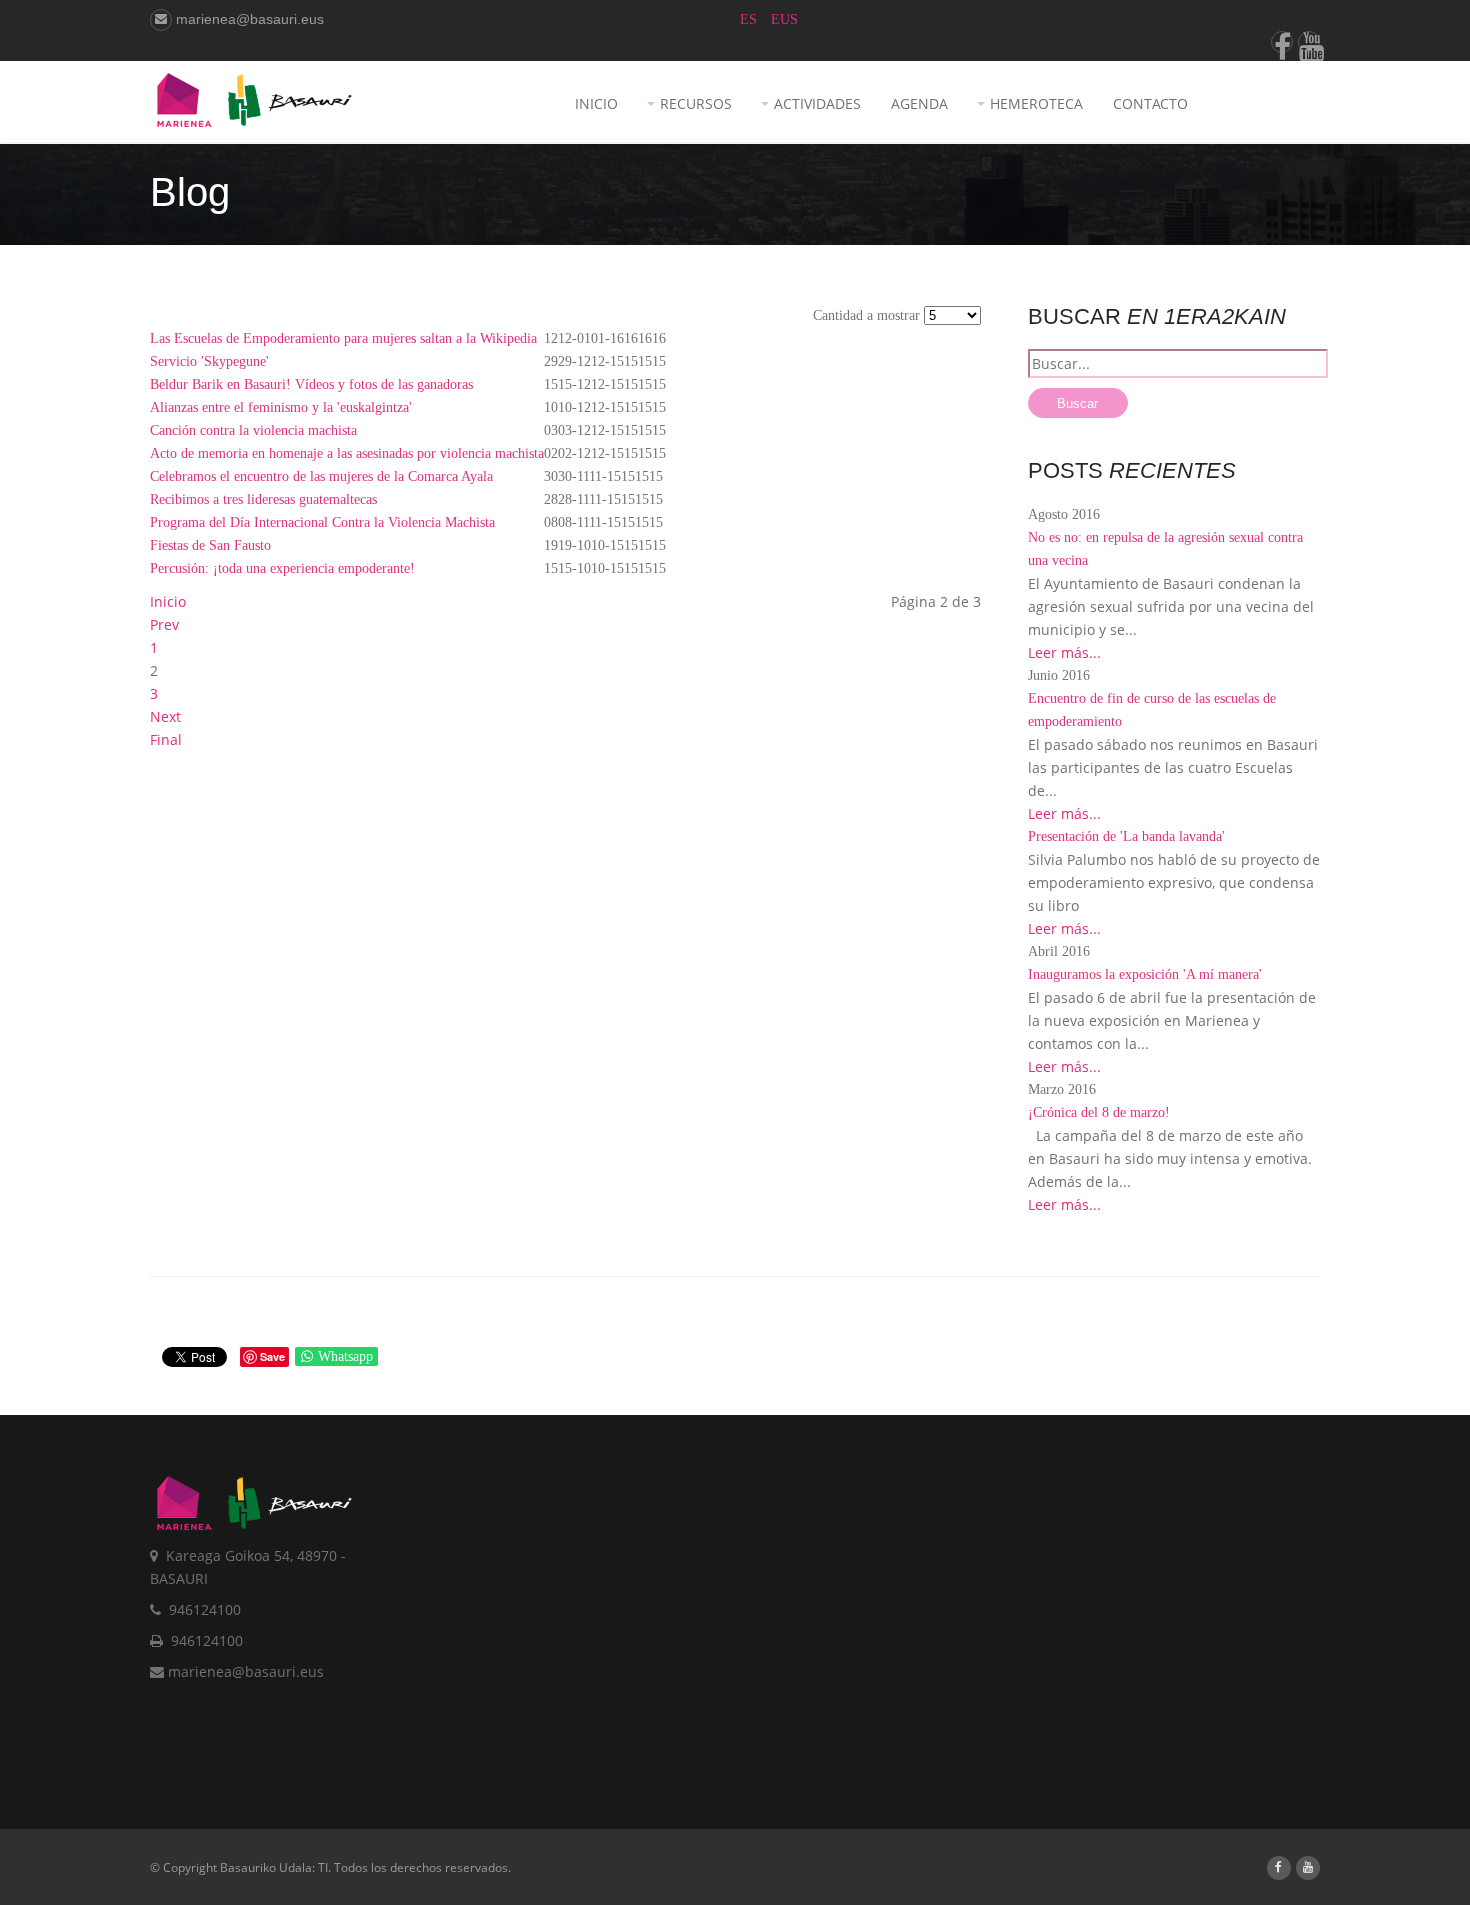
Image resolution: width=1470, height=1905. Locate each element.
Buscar (1077, 403)
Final (166, 739)
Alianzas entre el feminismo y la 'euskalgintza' (281, 407)
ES (750, 19)
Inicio (168, 601)
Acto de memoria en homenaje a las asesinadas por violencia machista (347, 453)
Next (165, 716)
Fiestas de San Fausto (210, 545)
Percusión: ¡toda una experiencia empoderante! (282, 568)
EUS (784, 19)
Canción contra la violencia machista (253, 430)
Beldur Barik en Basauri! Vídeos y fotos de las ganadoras (311, 384)
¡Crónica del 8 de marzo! (1099, 1112)
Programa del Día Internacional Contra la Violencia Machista (322, 522)
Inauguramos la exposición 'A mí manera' (1145, 974)
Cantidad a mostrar (868, 315)
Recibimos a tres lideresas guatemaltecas (263, 499)
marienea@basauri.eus (248, 19)
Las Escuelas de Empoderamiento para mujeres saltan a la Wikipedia (343, 338)
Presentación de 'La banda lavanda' (1126, 836)
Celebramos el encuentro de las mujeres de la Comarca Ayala (321, 476)
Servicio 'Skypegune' (209, 361)
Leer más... (1064, 652)
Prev (164, 624)
